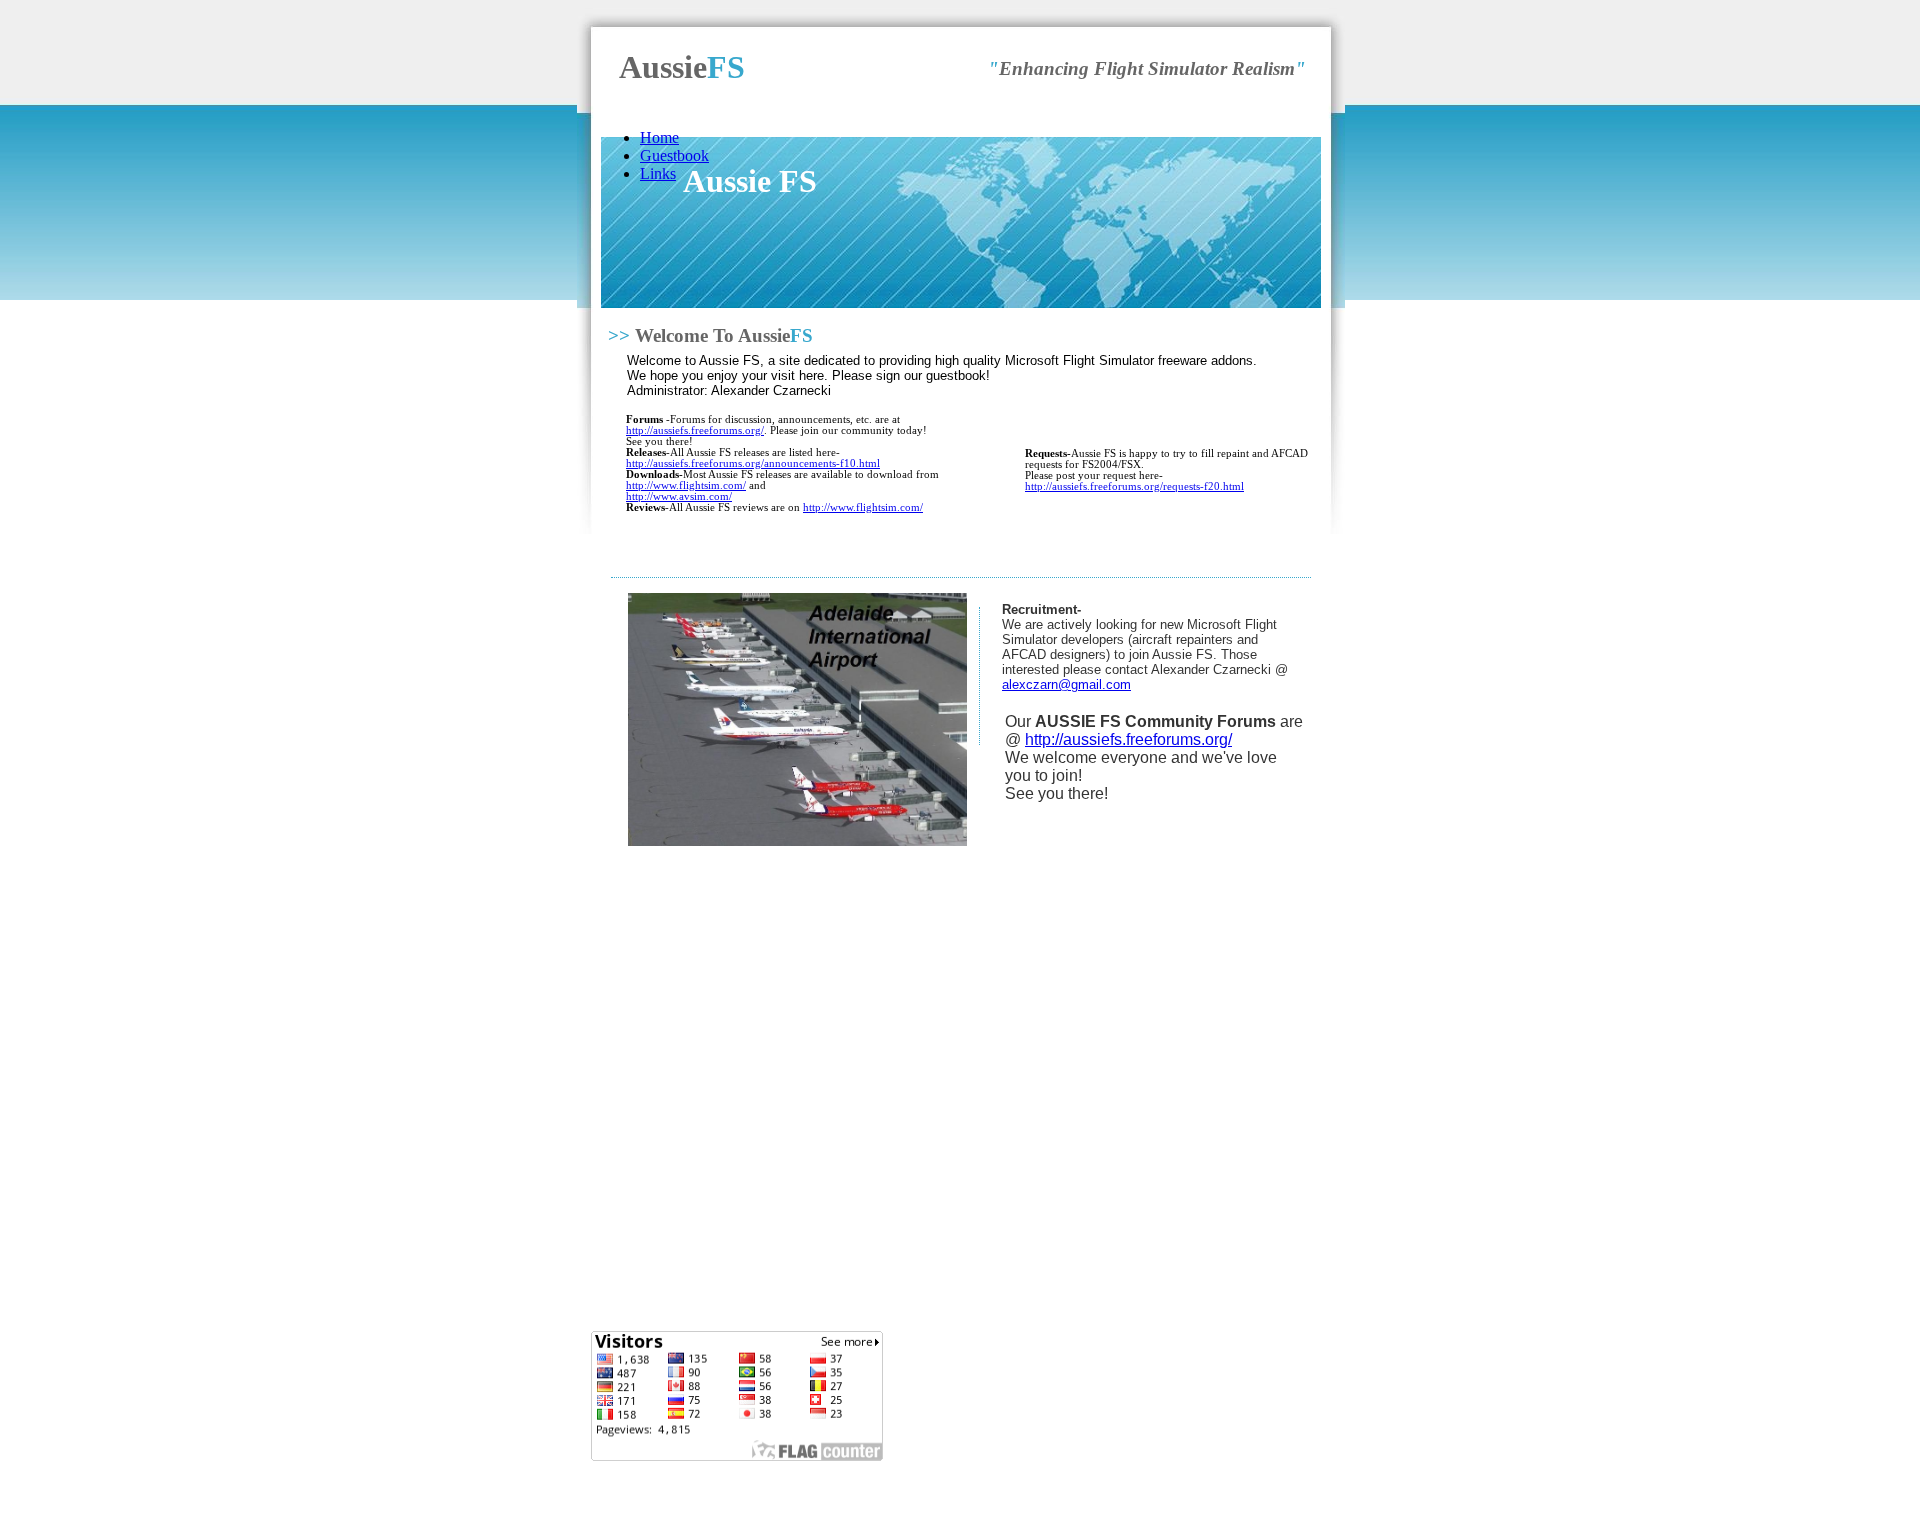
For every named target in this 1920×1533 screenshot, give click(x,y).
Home (659, 137)
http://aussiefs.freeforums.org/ (695, 430)
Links (658, 173)
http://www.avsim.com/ (679, 496)
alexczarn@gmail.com (1066, 684)
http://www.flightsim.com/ (686, 485)
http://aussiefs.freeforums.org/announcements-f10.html (753, 463)
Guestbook (674, 155)
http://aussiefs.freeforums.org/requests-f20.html (1134, 486)
